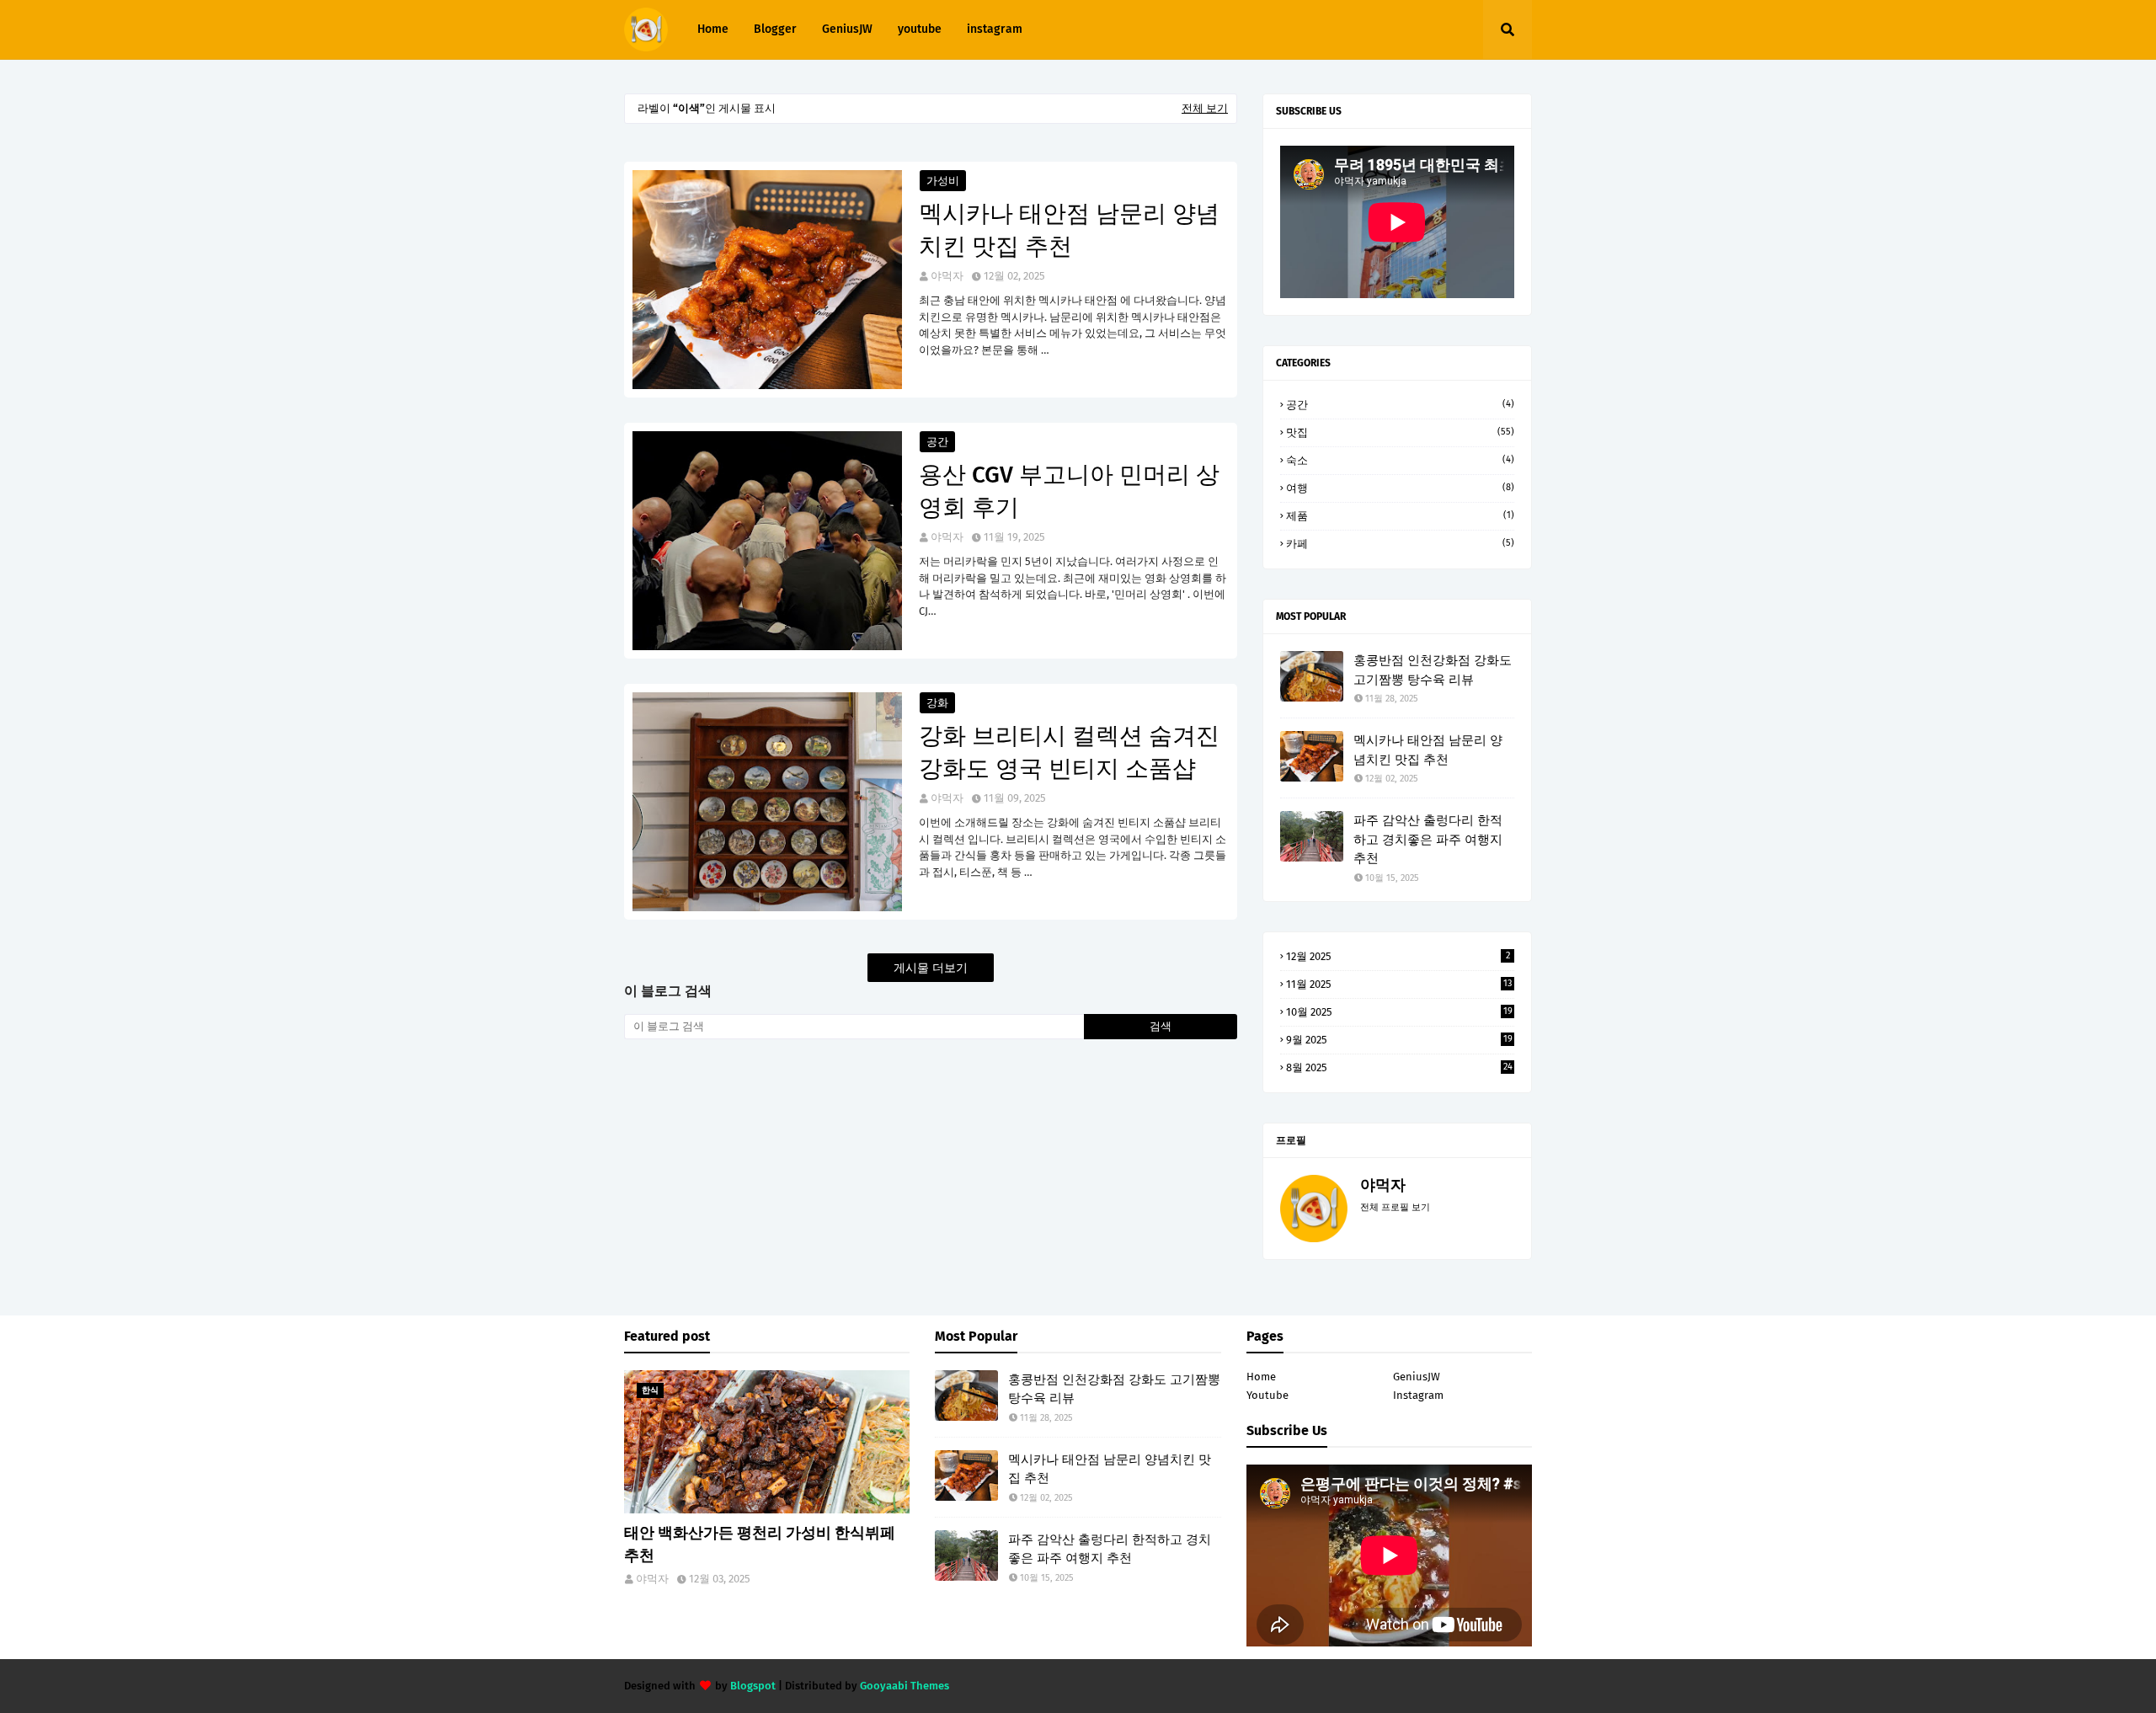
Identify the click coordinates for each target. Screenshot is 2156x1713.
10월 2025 (1399, 1012)
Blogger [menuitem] (775, 29)
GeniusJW (1417, 1377)
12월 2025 (1398, 956)
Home (1261, 1377)
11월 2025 (1399, 984)
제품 (1400, 516)
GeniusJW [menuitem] (847, 29)
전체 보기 (1205, 108)
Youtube (1267, 1395)
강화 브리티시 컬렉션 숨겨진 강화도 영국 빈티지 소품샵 (1069, 752)
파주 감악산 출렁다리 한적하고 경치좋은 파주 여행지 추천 (1428, 839)
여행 (1400, 488)
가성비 (943, 181)
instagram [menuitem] (995, 29)
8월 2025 (1399, 1067)
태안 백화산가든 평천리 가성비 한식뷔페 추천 (760, 1544)
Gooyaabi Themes (905, 1686)
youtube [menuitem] (920, 29)
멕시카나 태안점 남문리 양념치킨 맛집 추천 (1069, 230)
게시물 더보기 (931, 968)
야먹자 (947, 276)
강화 (937, 703)
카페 (1400, 544)
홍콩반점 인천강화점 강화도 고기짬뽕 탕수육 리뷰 (1433, 670)
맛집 (1400, 432)
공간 (937, 442)
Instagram (1418, 1395)
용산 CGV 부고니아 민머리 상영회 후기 (1069, 491)
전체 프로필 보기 (1395, 1207)
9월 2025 (1399, 1040)
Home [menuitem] (713, 29)
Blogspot (753, 1686)
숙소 (1400, 460)
